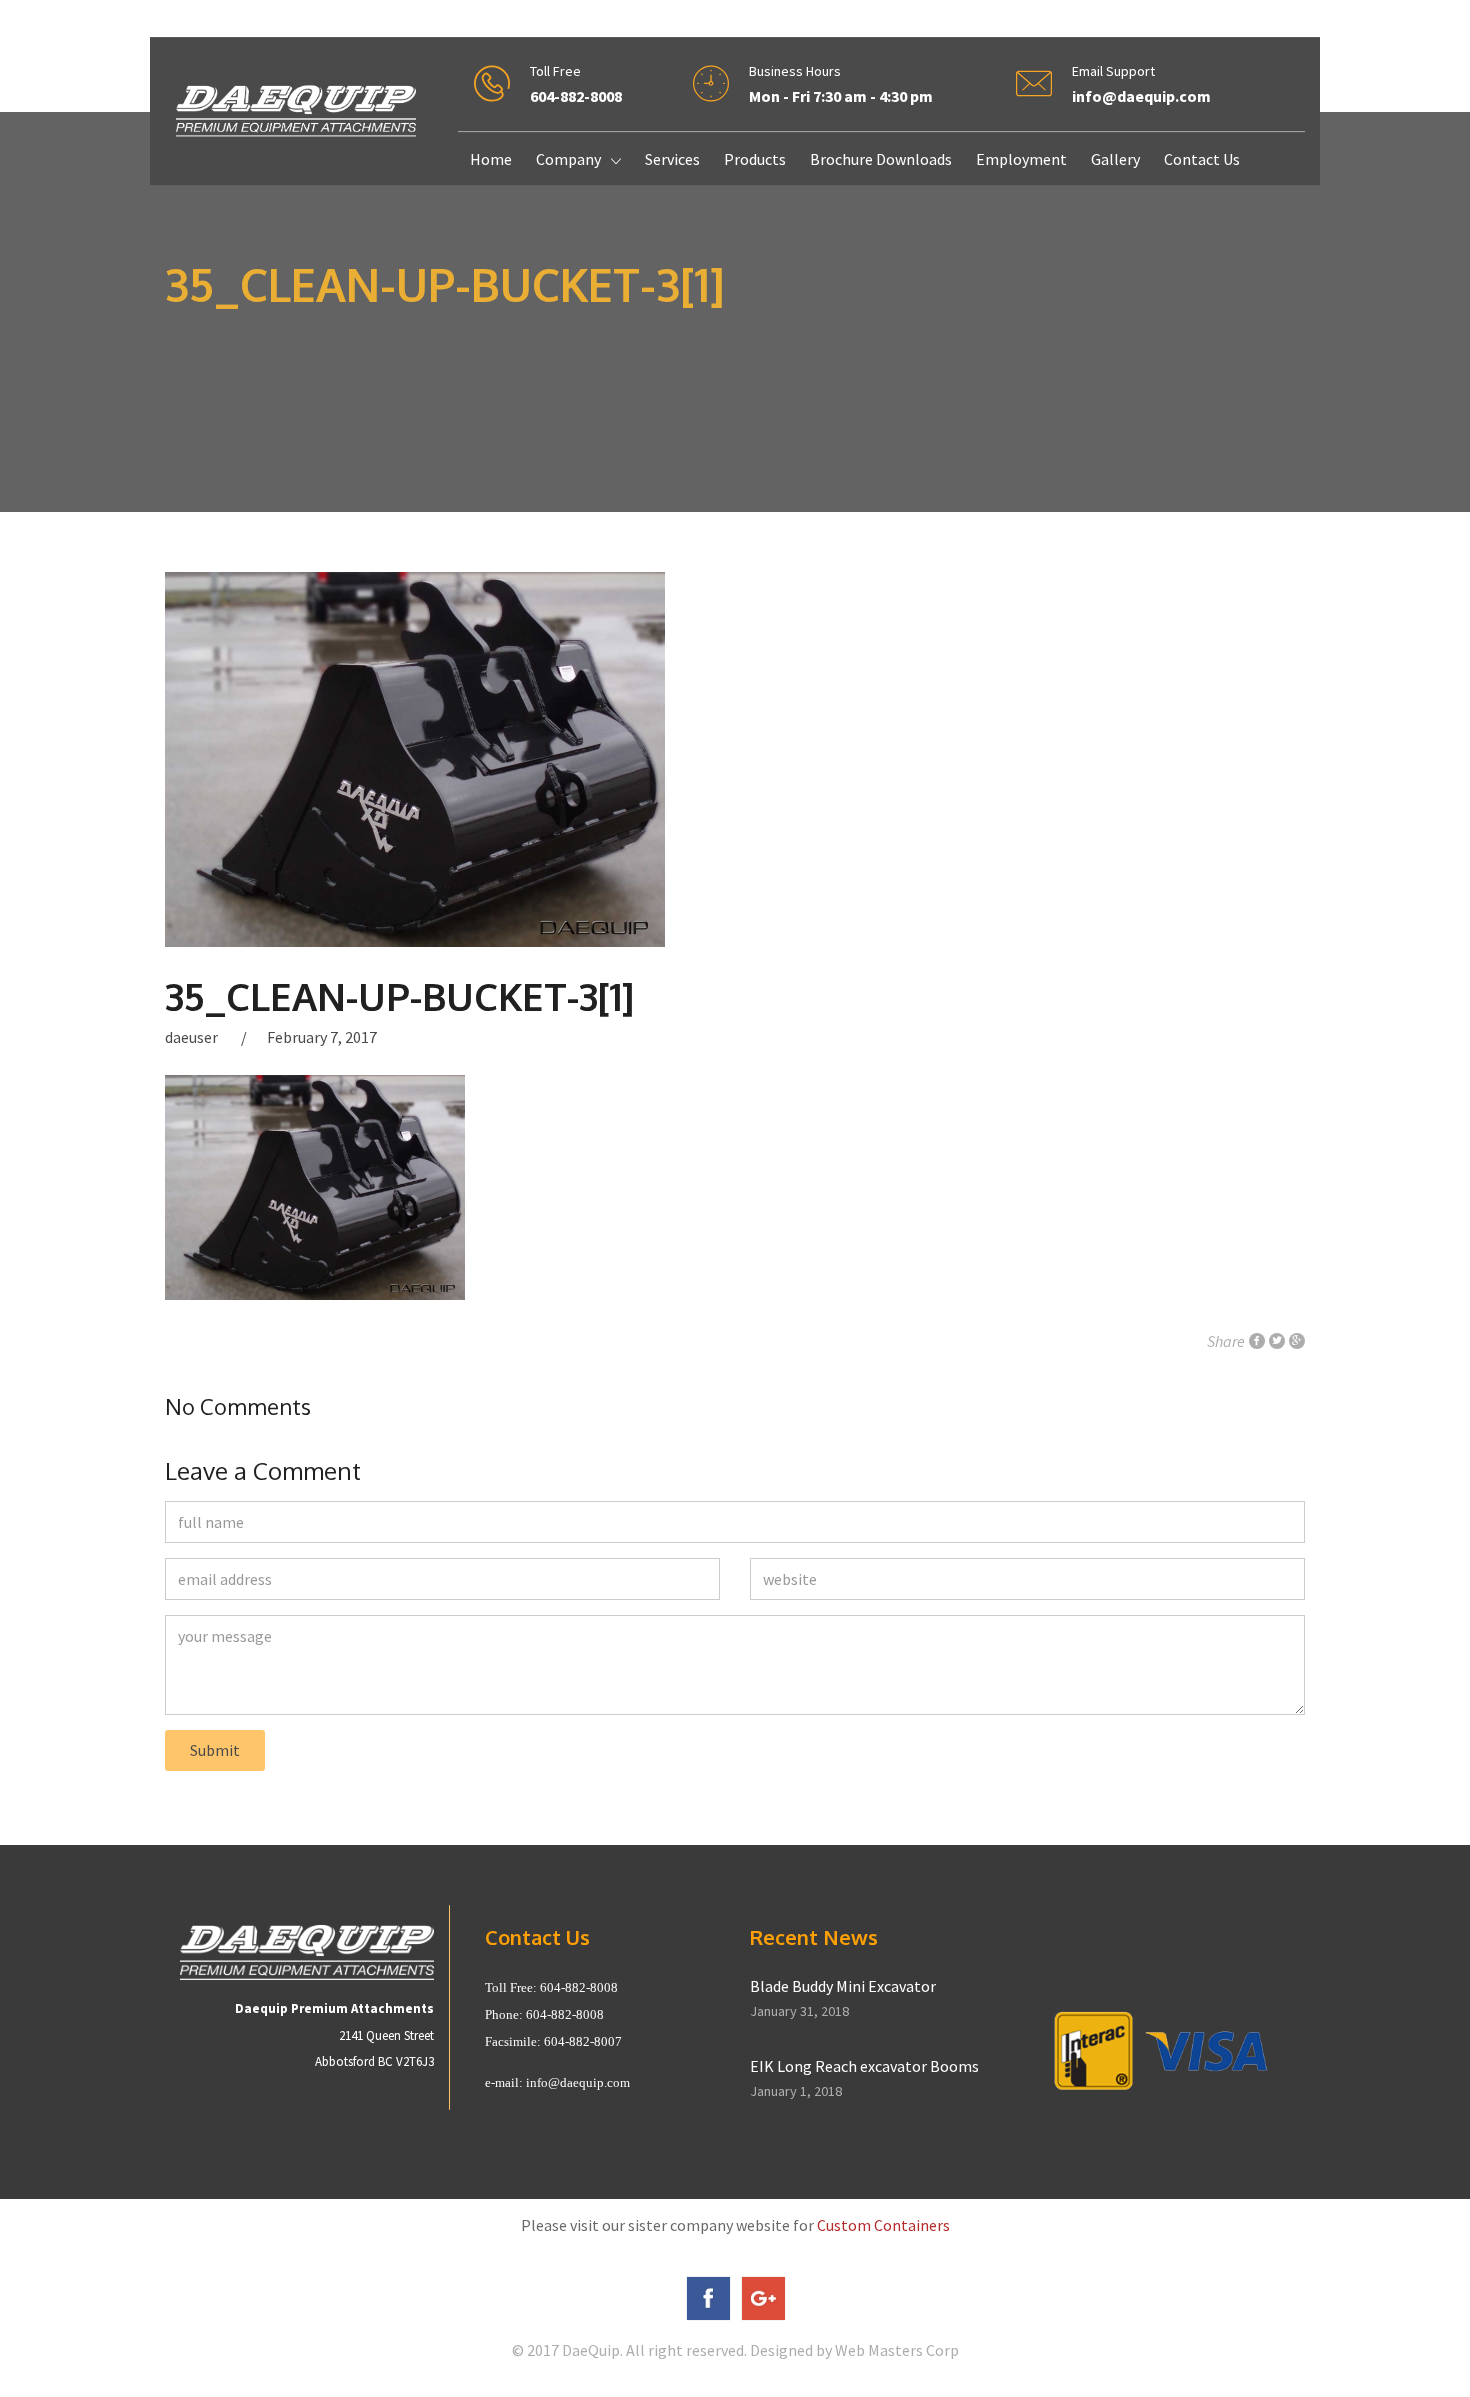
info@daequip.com (578, 2082)
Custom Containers (883, 2225)
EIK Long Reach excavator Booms (864, 2066)
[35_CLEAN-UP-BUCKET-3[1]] (735, 759)
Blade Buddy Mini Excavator (843, 1986)
